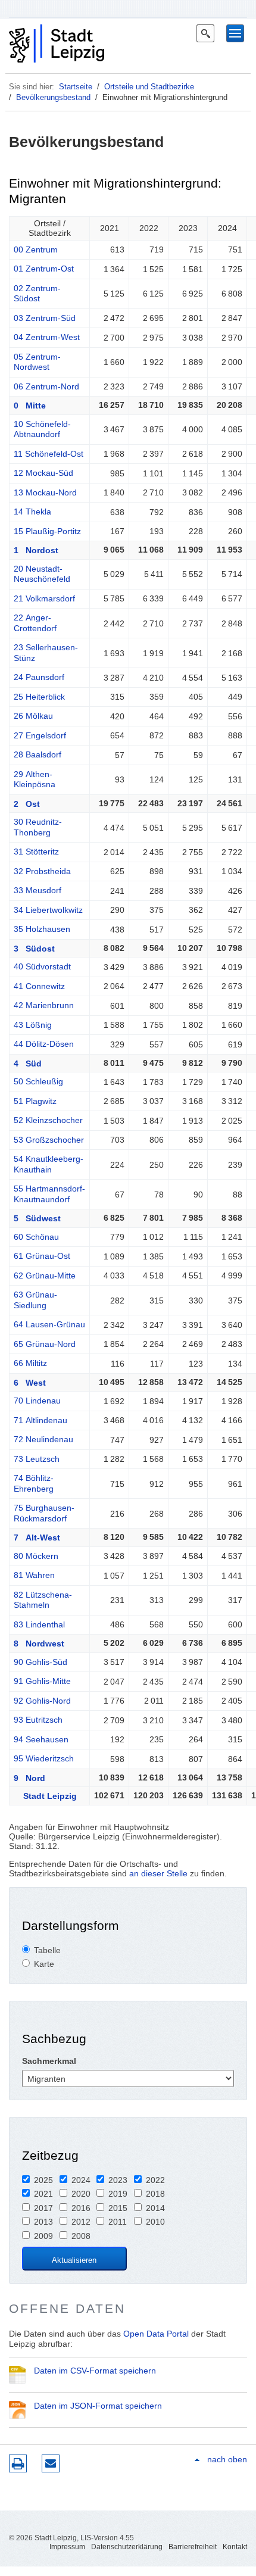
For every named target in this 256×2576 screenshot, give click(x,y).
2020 (81, 2194)
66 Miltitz (30, 1363)
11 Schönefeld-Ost (49, 454)
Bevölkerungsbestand (53, 97)
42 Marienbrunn (44, 1005)
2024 (81, 2180)
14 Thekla (32, 512)
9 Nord (29, 1778)
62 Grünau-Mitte (45, 1275)
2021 (43, 2194)
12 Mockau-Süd (43, 473)
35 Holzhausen (42, 929)
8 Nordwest (39, 1643)
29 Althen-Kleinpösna (35, 779)
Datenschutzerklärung (127, 2547)
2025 (43, 2180)
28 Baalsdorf (38, 754)
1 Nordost (36, 550)
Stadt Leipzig (45, 1796)
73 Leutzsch (37, 1459)
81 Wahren (34, 1575)
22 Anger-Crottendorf (35, 623)
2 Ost (27, 804)
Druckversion (18, 2463)
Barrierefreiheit (193, 2547)
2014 (155, 2208)
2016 (81, 2208)
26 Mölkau (33, 716)
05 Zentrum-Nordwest (37, 362)
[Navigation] (235, 33)
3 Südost (34, 949)
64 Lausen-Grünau (49, 1324)
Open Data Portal (156, 2334)
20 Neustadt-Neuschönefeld (42, 574)
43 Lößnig (33, 1025)
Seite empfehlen (51, 2463)
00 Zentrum (36, 250)
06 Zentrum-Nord (46, 386)
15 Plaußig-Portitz (47, 531)
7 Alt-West (37, 1538)
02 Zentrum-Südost (37, 294)
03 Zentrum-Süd (45, 318)
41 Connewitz (39, 986)
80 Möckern (36, 1556)
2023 (118, 2180)
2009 (43, 2236)
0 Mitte (30, 406)
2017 (43, 2208)
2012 (81, 2222)
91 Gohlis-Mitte (42, 1681)
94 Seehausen (41, 1739)
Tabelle (47, 1950)
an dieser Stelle (158, 1873)
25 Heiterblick (39, 697)
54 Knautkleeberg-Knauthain (49, 1164)
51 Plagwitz (35, 1101)
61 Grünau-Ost (42, 1256)
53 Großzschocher (49, 1140)
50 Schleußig (38, 1081)
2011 (118, 2222)
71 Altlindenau (40, 1420)
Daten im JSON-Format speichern (98, 2406)
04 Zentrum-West (47, 337)
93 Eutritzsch (38, 1720)
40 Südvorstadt (42, 966)
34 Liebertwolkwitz (48, 910)
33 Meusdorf (38, 890)
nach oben (227, 2459)
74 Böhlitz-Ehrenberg (34, 1483)
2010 (155, 2222)
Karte (44, 1964)
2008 (81, 2236)
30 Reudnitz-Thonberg (38, 827)
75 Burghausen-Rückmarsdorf (44, 1513)
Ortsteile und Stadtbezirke (149, 87)
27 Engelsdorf (40, 735)
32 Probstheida (42, 871)
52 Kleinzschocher (48, 1120)
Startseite (76, 87)
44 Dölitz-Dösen (44, 1044)
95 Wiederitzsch (44, 1758)
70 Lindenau (37, 1401)
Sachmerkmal (49, 2061)
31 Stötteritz (36, 852)
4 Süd (28, 1064)
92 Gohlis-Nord (42, 1701)
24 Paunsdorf (39, 677)
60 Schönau (36, 1237)
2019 (118, 2194)
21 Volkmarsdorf (44, 598)
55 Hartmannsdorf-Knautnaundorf (49, 1194)
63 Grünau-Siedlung (35, 1300)
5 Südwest (37, 1218)
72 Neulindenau (43, 1439)
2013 (43, 2222)
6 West (30, 1383)
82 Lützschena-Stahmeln (43, 1600)
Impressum (67, 2547)
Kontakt (235, 2547)
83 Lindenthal (39, 1624)
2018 (155, 2194)
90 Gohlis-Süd (40, 1662)
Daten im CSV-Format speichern (95, 2371)
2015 (118, 2208)
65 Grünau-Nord (45, 1344)
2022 (155, 2180)
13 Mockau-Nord (45, 492)
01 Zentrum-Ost (44, 269)
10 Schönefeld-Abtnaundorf (42, 429)
